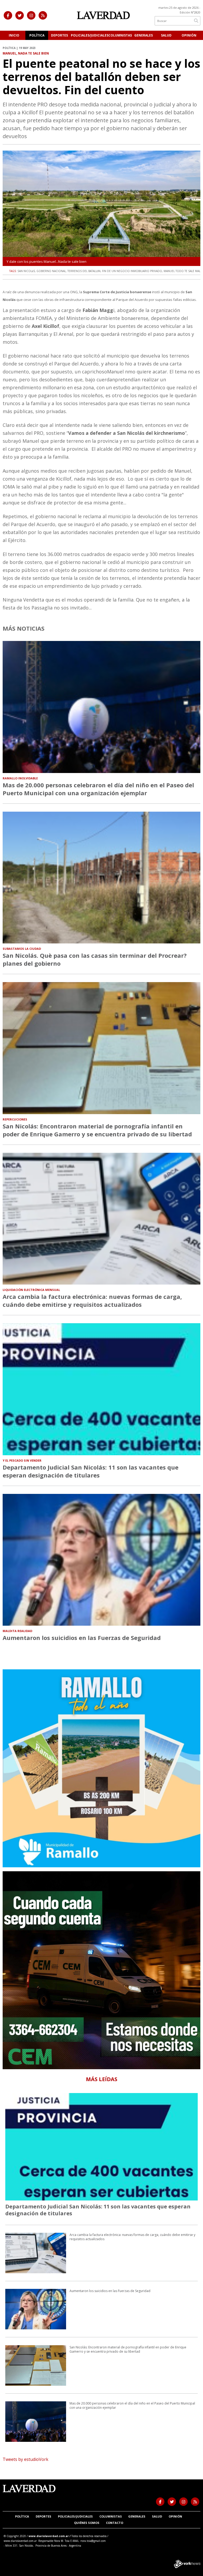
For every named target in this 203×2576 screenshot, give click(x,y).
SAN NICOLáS (26, 271)
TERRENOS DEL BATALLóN (84, 271)
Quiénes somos (87, 2523)
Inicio (14, 35)
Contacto (115, 2523)
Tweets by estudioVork (26, 2459)
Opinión (189, 35)
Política (37, 35)
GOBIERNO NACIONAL (51, 271)
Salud (166, 35)
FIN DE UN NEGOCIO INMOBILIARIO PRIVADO (132, 271)
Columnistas (120, 35)
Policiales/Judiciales (90, 35)
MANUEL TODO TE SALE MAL (182, 271)
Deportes (59, 35)
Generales (144, 35)
